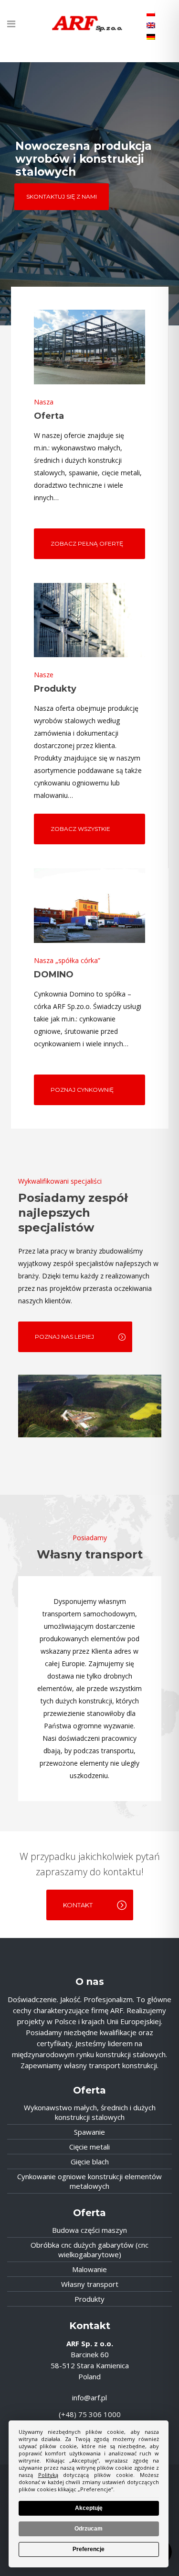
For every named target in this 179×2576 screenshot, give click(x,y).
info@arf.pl (89, 2397)
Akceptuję (89, 2508)
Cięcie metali (89, 2147)
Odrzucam (89, 2529)
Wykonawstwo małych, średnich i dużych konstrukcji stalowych (90, 2112)
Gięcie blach (90, 2162)
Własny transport (90, 2284)
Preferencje (89, 2549)
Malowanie (89, 2269)
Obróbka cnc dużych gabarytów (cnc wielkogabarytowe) (89, 2250)
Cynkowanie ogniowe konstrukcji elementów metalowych (89, 2181)
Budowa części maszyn (89, 2230)
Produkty (89, 2299)
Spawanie (89, 2132)
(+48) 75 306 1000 (90, 2414)
